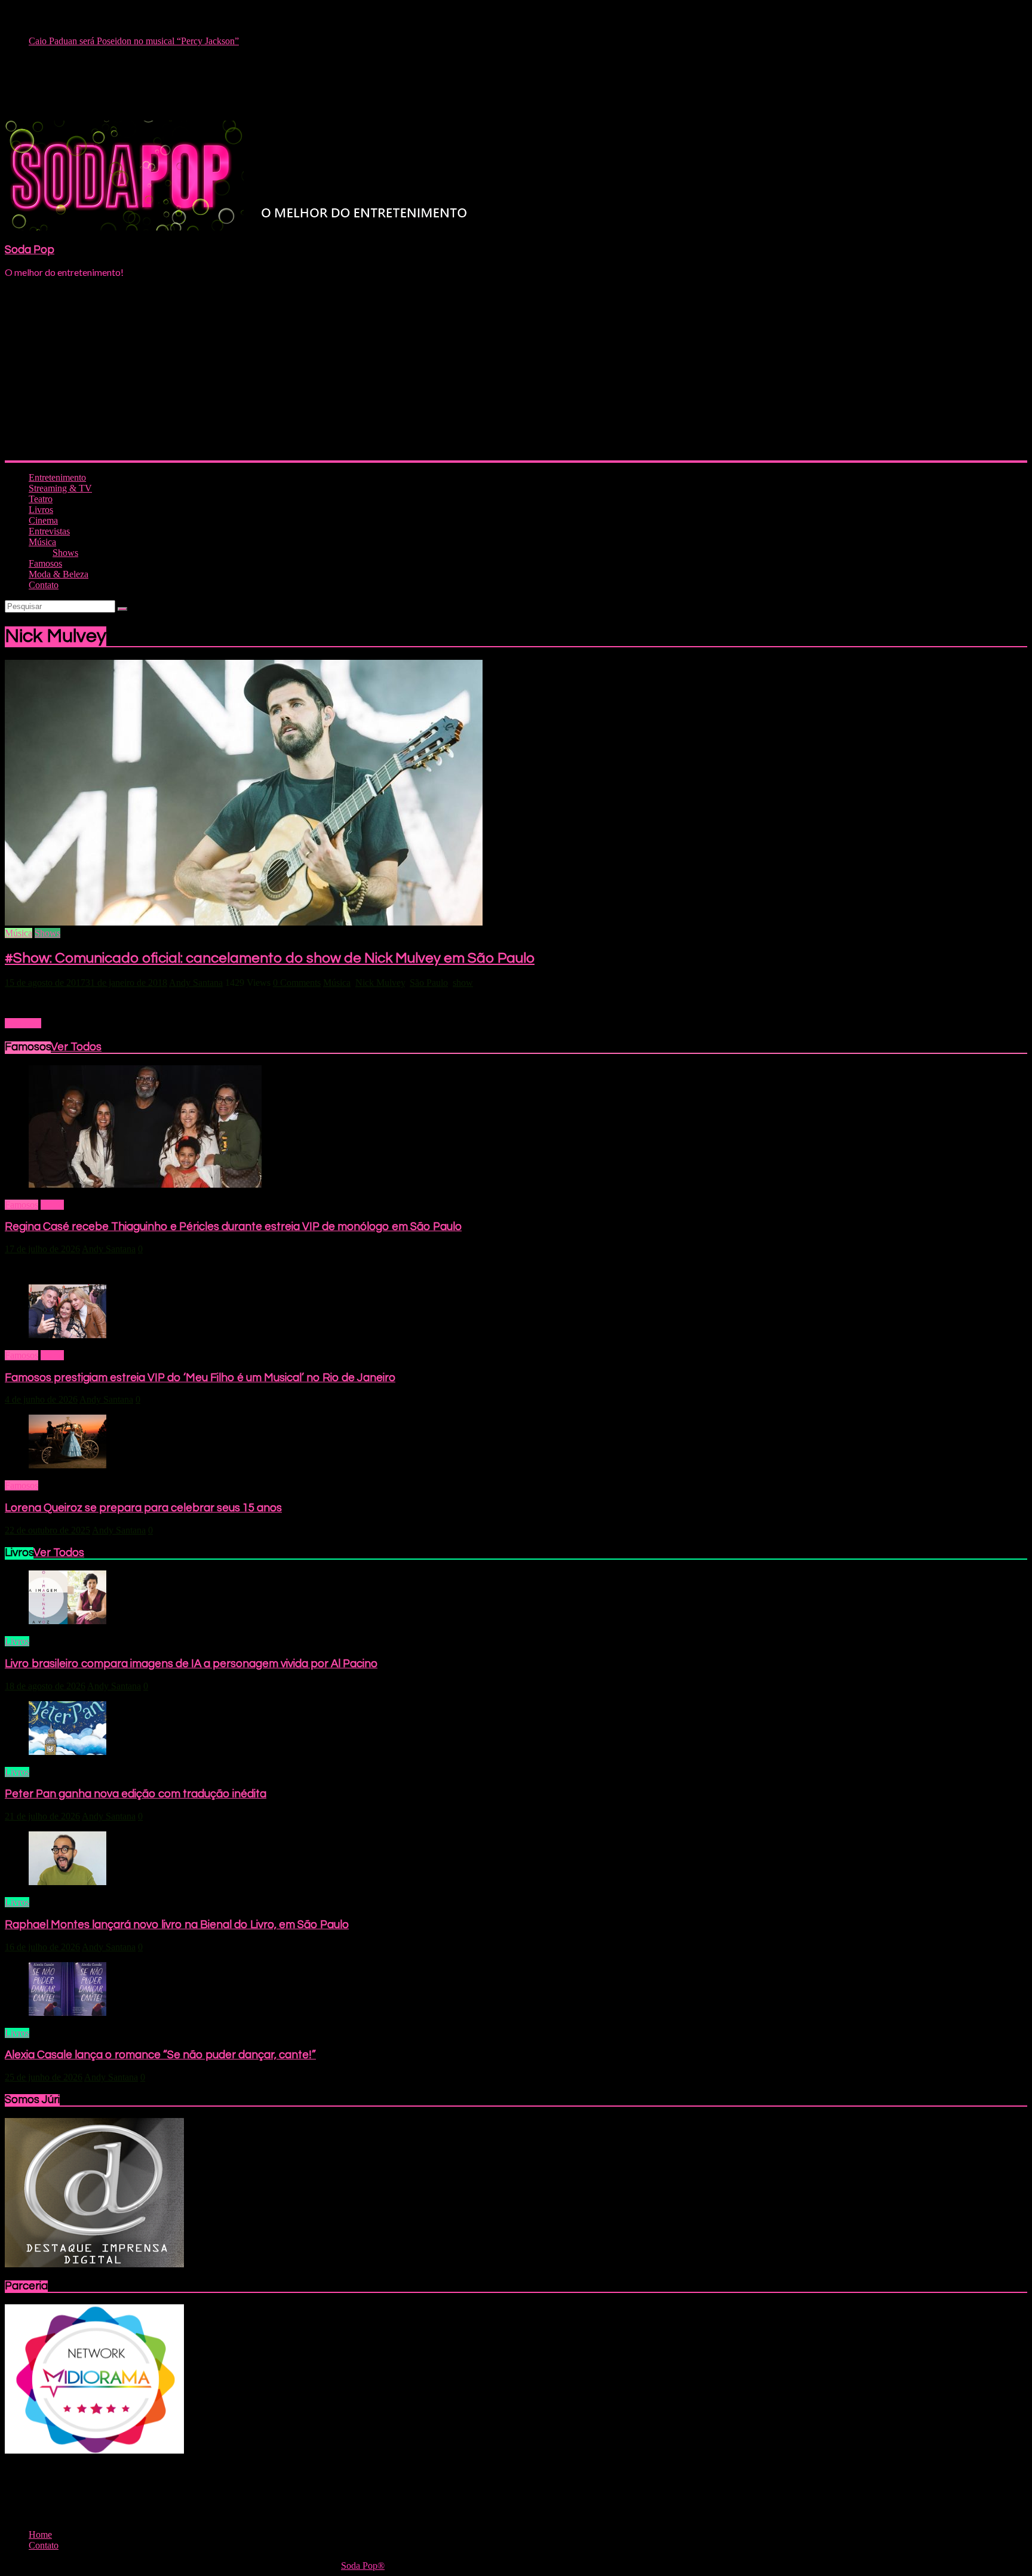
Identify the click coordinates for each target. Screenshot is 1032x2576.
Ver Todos (76, 1047)
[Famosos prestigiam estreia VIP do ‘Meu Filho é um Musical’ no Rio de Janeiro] (67, 1335)
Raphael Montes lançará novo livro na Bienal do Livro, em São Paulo (177, 1925)
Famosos (45, 563)
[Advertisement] (516, 371)
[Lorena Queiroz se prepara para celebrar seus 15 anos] (67, 1465)
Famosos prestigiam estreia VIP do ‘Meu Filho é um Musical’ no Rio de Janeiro (200, 1378)
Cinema (43, 520)
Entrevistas (49, 531)
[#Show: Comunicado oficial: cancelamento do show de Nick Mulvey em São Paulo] (244, 922)
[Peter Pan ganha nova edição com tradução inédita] (67, 1752)
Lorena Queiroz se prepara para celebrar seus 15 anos (143, 1508)
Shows (65, 553)
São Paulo (429, 983)
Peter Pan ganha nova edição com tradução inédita (136, 1794)
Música (42, 542)
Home (52, 1205)
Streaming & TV (60, 488)
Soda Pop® (363, 2566)
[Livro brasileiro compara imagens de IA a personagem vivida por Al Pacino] (67, 1621)
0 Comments (297, 983)
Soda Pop (30, 250)
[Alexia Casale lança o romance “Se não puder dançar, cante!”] (67, 2013)
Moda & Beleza (59, 574)
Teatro (41, 499)
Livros (41, 510)
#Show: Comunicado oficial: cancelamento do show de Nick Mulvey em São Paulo (270, 958)
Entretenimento (57, 477)
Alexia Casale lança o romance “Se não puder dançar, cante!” (160, 2055)
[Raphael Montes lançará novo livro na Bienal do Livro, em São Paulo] (67, 1882)
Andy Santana (196, 983)
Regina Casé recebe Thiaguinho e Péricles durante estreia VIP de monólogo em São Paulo (233, 1227)
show (463, 983)
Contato (44, 585)
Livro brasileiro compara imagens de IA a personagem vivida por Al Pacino (191, 1664)
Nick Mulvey (380, 983)
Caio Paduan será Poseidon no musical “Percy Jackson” (134, 39)
